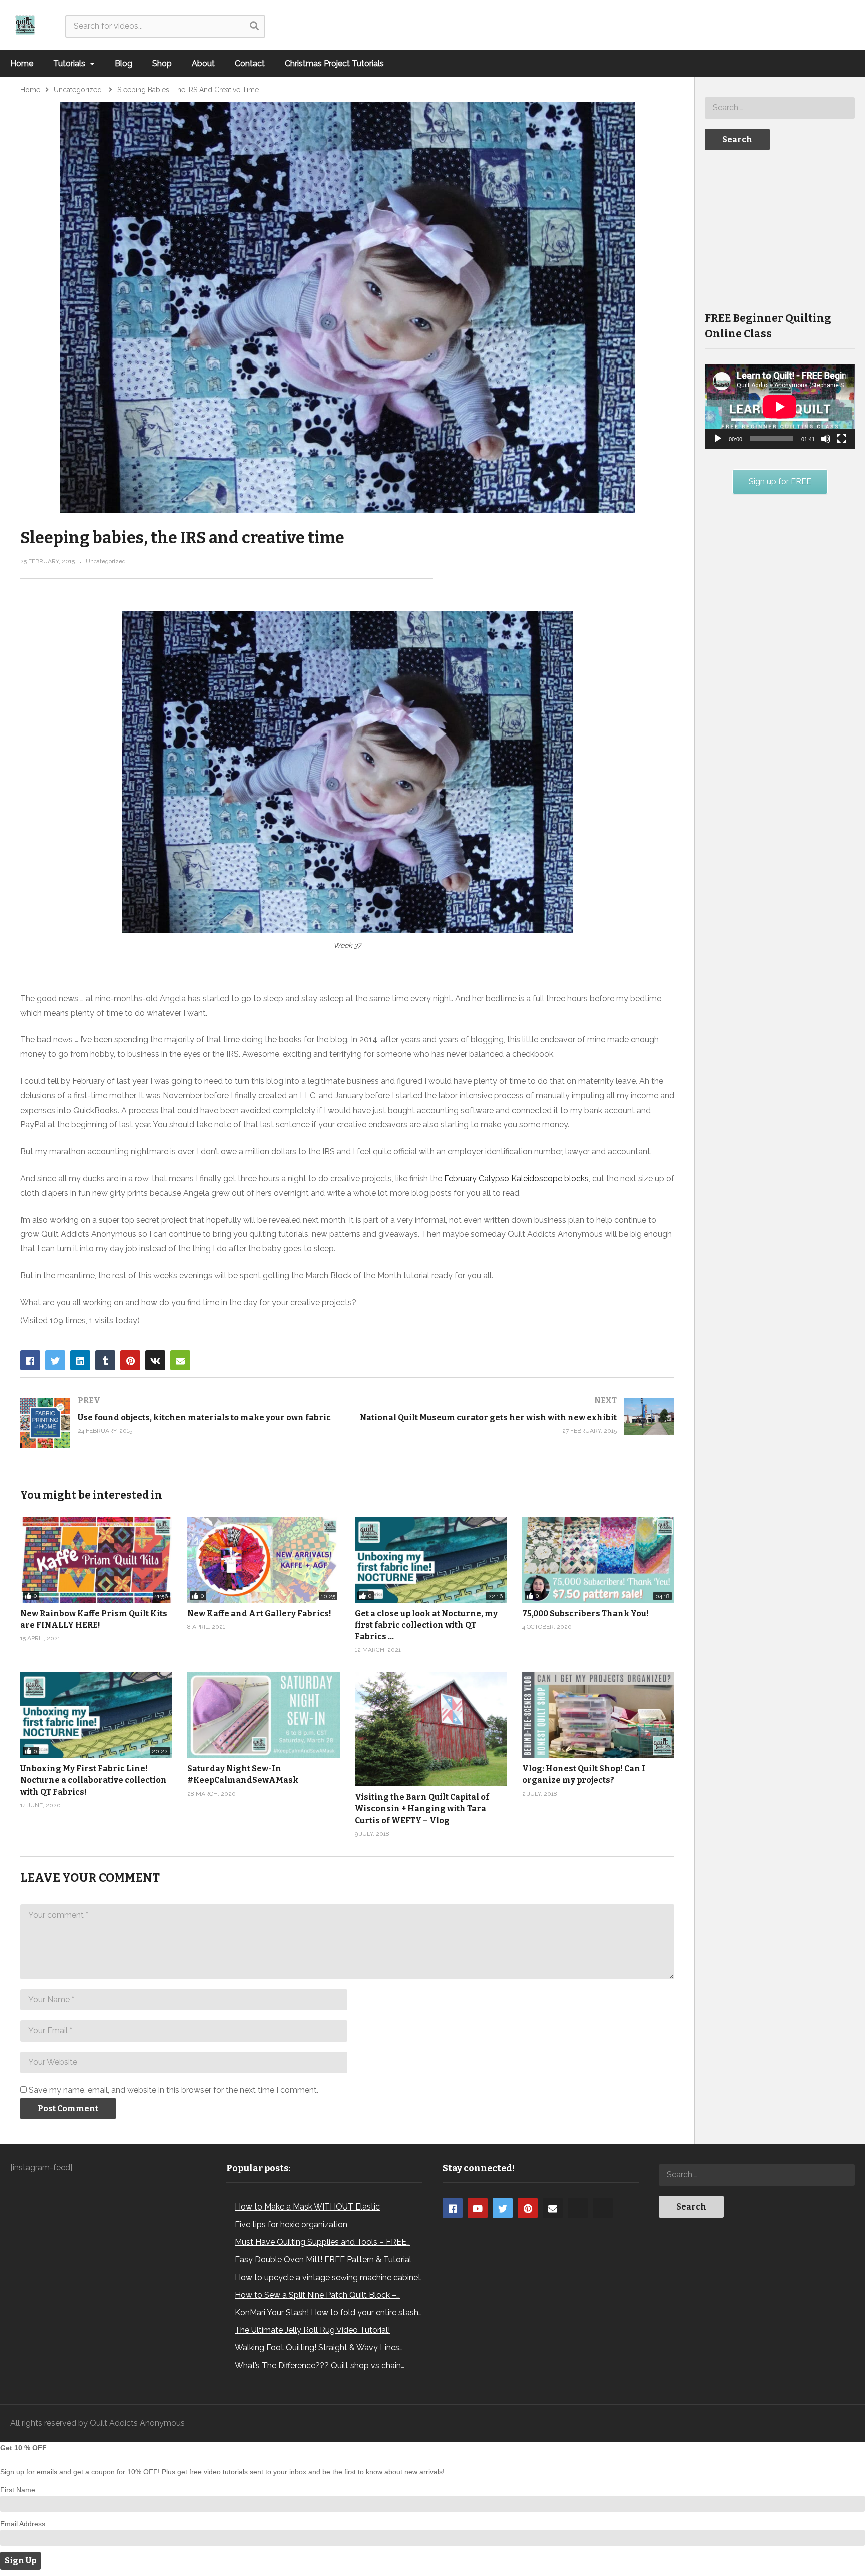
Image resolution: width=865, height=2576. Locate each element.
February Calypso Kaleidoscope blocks (516, 1178)
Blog (123, 63)
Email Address (23, 2524)
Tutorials (70, 63)
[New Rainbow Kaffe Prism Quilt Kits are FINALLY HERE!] (96, 1560)
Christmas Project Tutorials (334, 63)
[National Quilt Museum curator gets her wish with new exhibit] (516, 1417)
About (203, 63)
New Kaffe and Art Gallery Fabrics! (259, 1613)
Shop (162, 63)
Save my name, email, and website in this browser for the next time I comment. (173, 2090)
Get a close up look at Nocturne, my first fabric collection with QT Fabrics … (426, 1625)
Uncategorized (106, 561)
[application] (780, 406)
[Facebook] (453, 2208)
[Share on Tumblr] (105, 1360)
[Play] (718, 439)
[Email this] (180, 1360)
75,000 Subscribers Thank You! (585, 1613)
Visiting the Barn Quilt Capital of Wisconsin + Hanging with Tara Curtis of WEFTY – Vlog (422, 1809)
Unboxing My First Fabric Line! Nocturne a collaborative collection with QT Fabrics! (93, 1780)
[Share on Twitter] (55, 1360)
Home (22, 63)
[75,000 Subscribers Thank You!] (598, 1560)
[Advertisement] (780, 230)
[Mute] (826, 439)
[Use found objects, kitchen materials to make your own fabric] (179, 1423)
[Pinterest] (528, 2208)
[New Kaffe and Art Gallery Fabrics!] (263, 1560)
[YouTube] (478, 2208)
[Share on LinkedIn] (80, 1360)
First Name (18, 2490)
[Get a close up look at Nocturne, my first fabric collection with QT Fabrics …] (431, 1560)
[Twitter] (503, 2208)
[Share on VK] (155, 1360)
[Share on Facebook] (30, 1360)
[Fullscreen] (842, 439)
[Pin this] (130, 1360)
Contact (250, 63)
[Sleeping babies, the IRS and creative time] (263, 1715)
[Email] (553, 2208)
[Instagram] (578, 2208)
